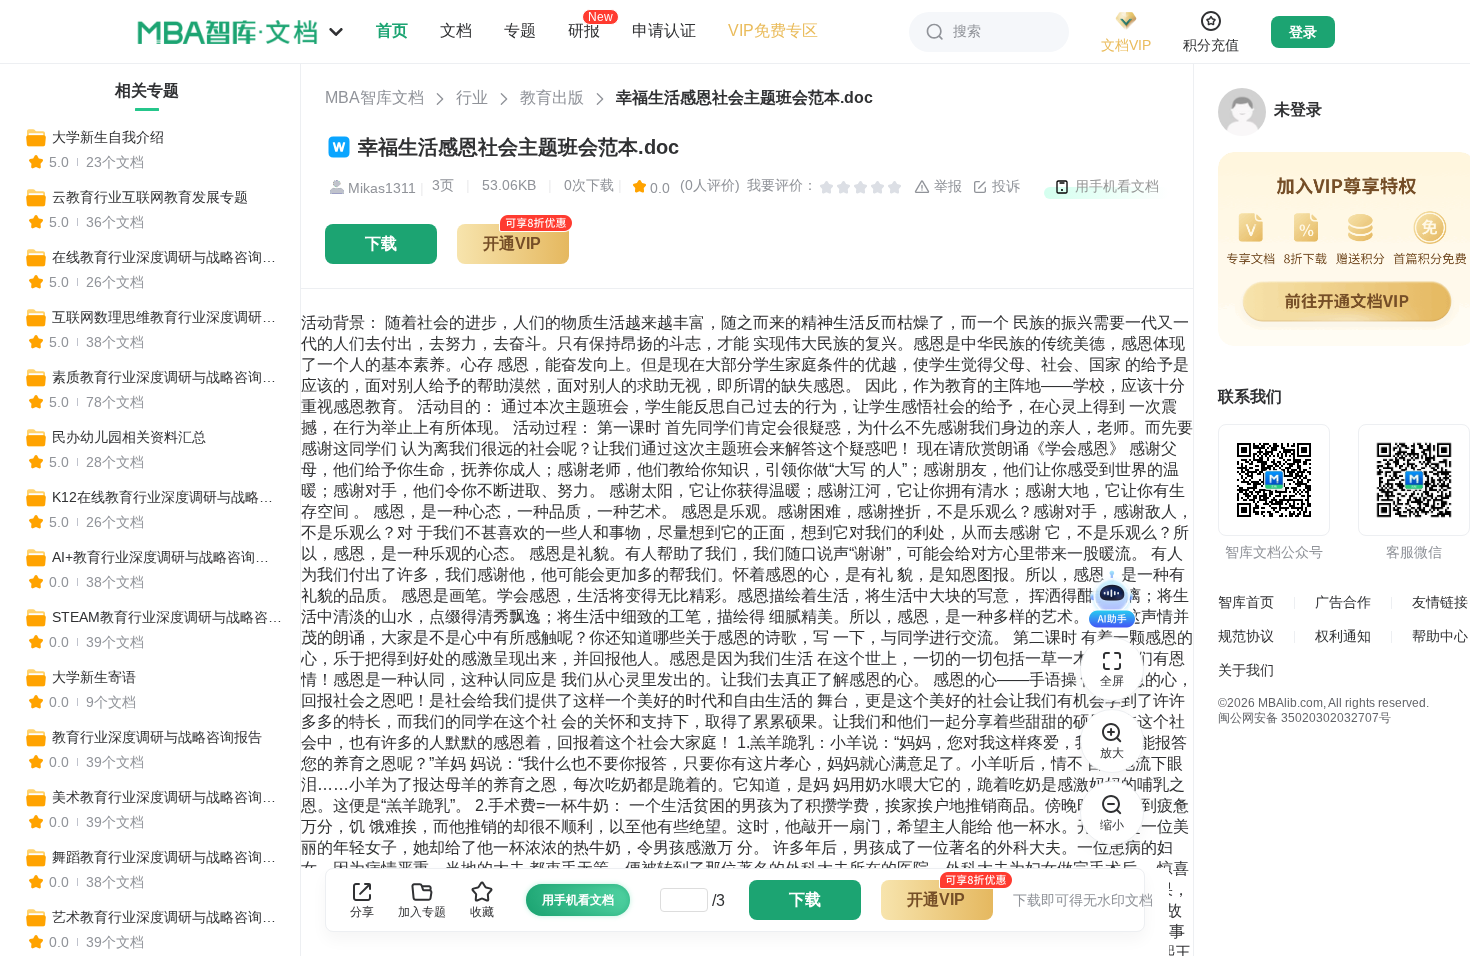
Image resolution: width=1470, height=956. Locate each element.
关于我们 (1246, 670)
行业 (472, 97)
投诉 (1004, 186)
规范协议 (1246, 636)
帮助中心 (1440, 636)
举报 (946, 186)
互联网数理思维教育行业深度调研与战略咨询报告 (167, 317)
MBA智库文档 (374, 97)
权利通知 (1343, 636)
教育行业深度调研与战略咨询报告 (157, 737)
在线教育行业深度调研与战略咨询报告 (167, 257)
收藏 (482, 912)
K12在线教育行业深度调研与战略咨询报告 (167, 497)
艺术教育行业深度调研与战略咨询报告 (167, 917)
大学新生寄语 (94, 677)
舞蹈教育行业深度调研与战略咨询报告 (167, 857)
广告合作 (1343, 602)
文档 (456, 30)
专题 (520, 30)
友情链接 (1440, 602)
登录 (1303, 32)
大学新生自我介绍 (108, 137)
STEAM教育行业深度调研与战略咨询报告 (167, 617)
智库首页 (1246, 602)
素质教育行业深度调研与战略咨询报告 (167, 377)
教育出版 (552, 97)
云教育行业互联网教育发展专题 (150, 197)
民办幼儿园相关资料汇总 (129, 437)
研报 (584, 30)
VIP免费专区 (773, 30)
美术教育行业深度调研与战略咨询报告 (167, 797)
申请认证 (664, 30)
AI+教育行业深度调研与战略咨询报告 (167, 557)
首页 (392, 30)
